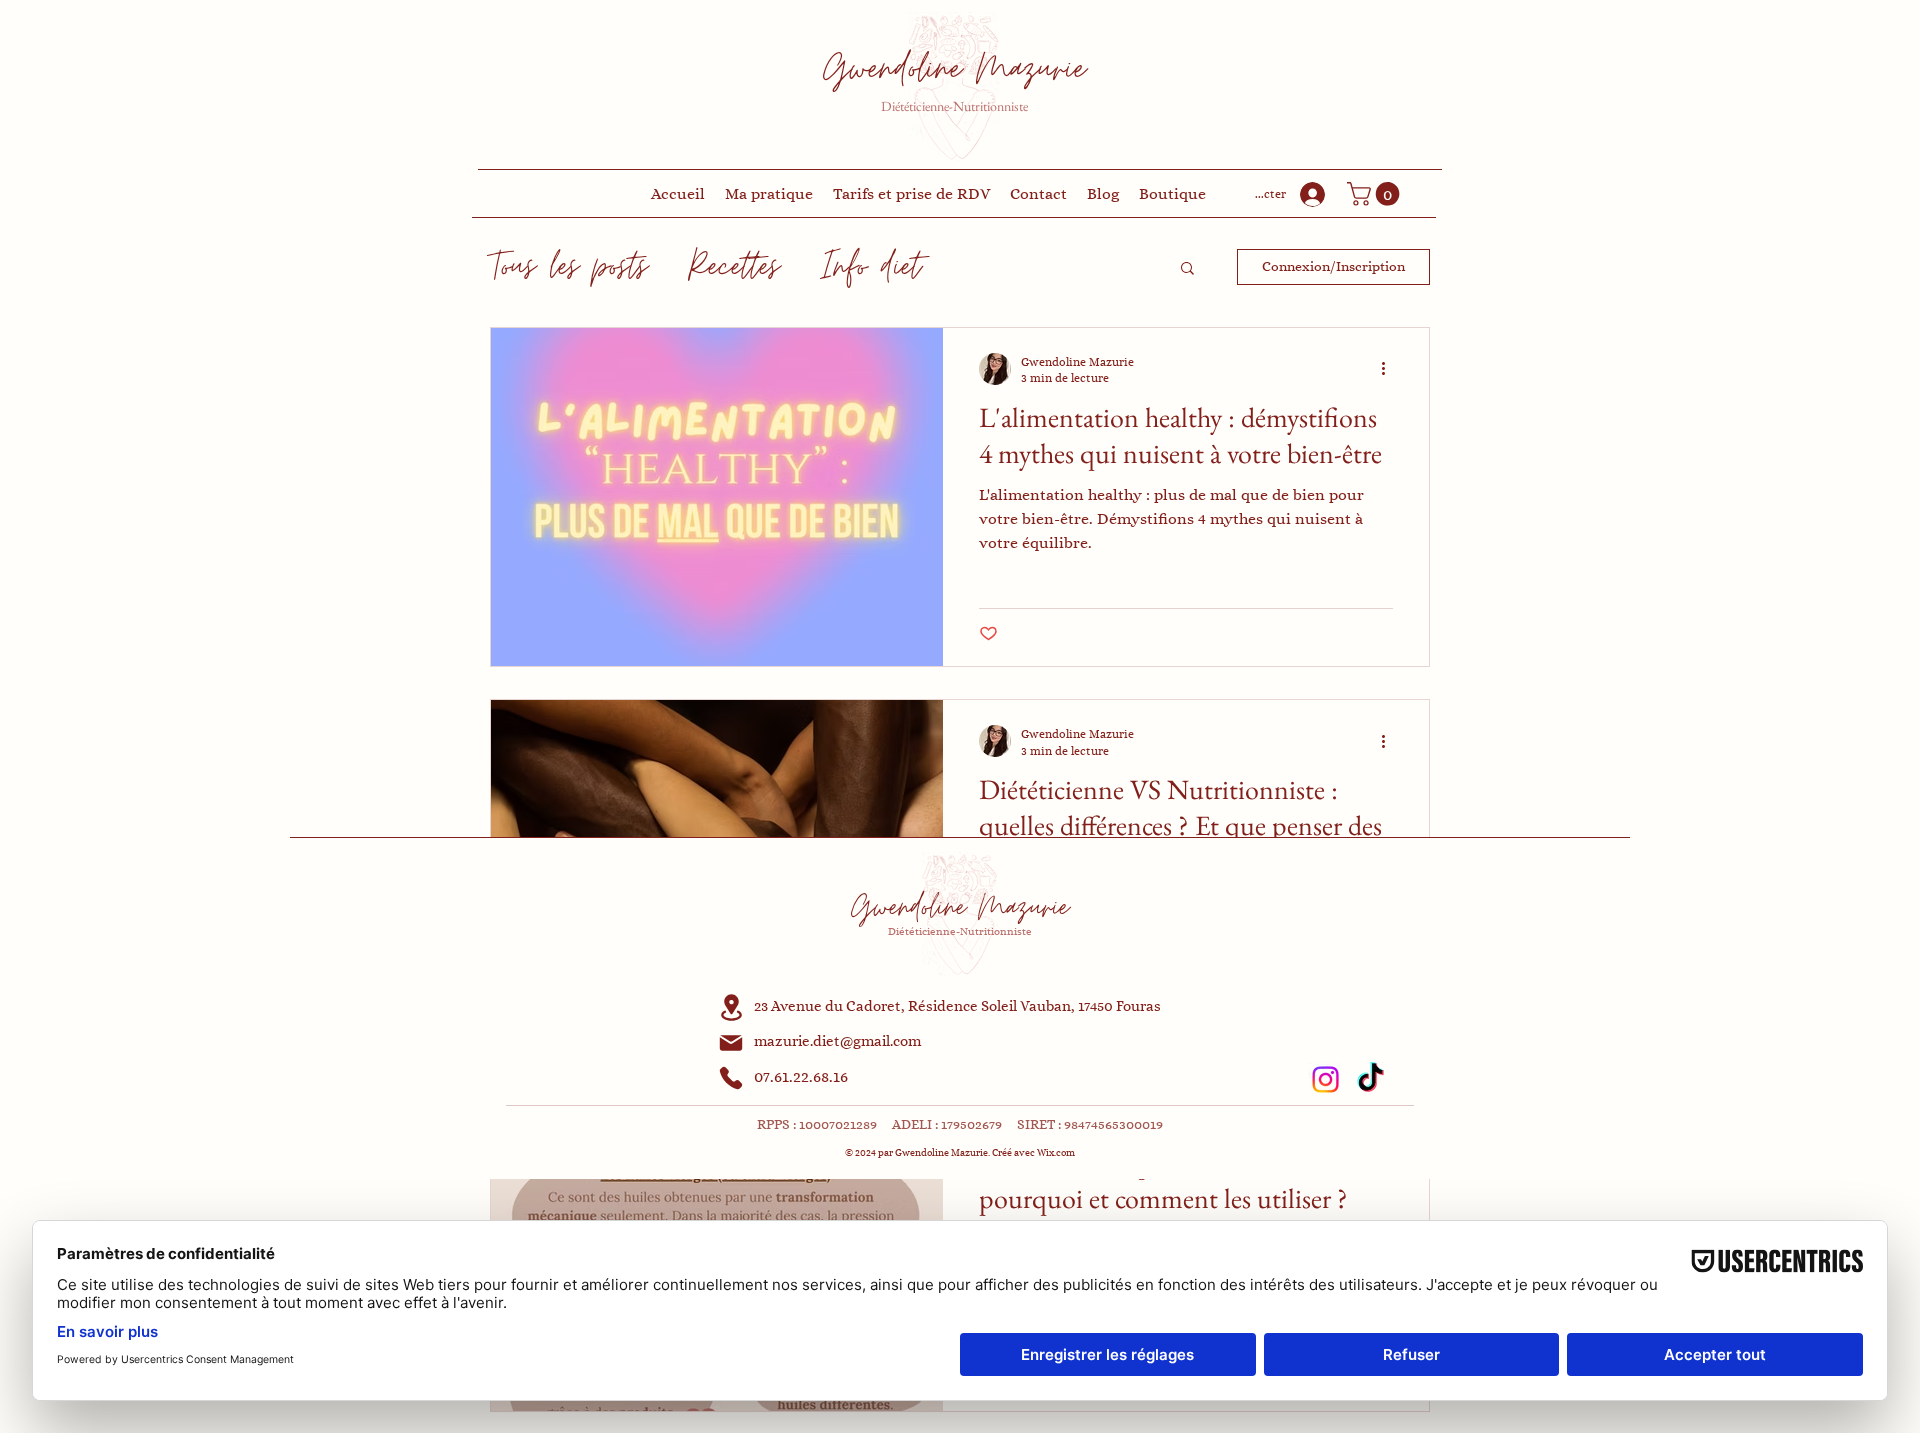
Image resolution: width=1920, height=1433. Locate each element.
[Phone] (731, 1078)
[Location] (731, 1007)
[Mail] (731, 1043)
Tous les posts (569, 267)
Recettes (734, 267)
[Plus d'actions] (1390, 369)
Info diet (870, 267)
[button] (1376, 194)
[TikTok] (1370, 1079)
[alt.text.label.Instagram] (1325, 1079)
